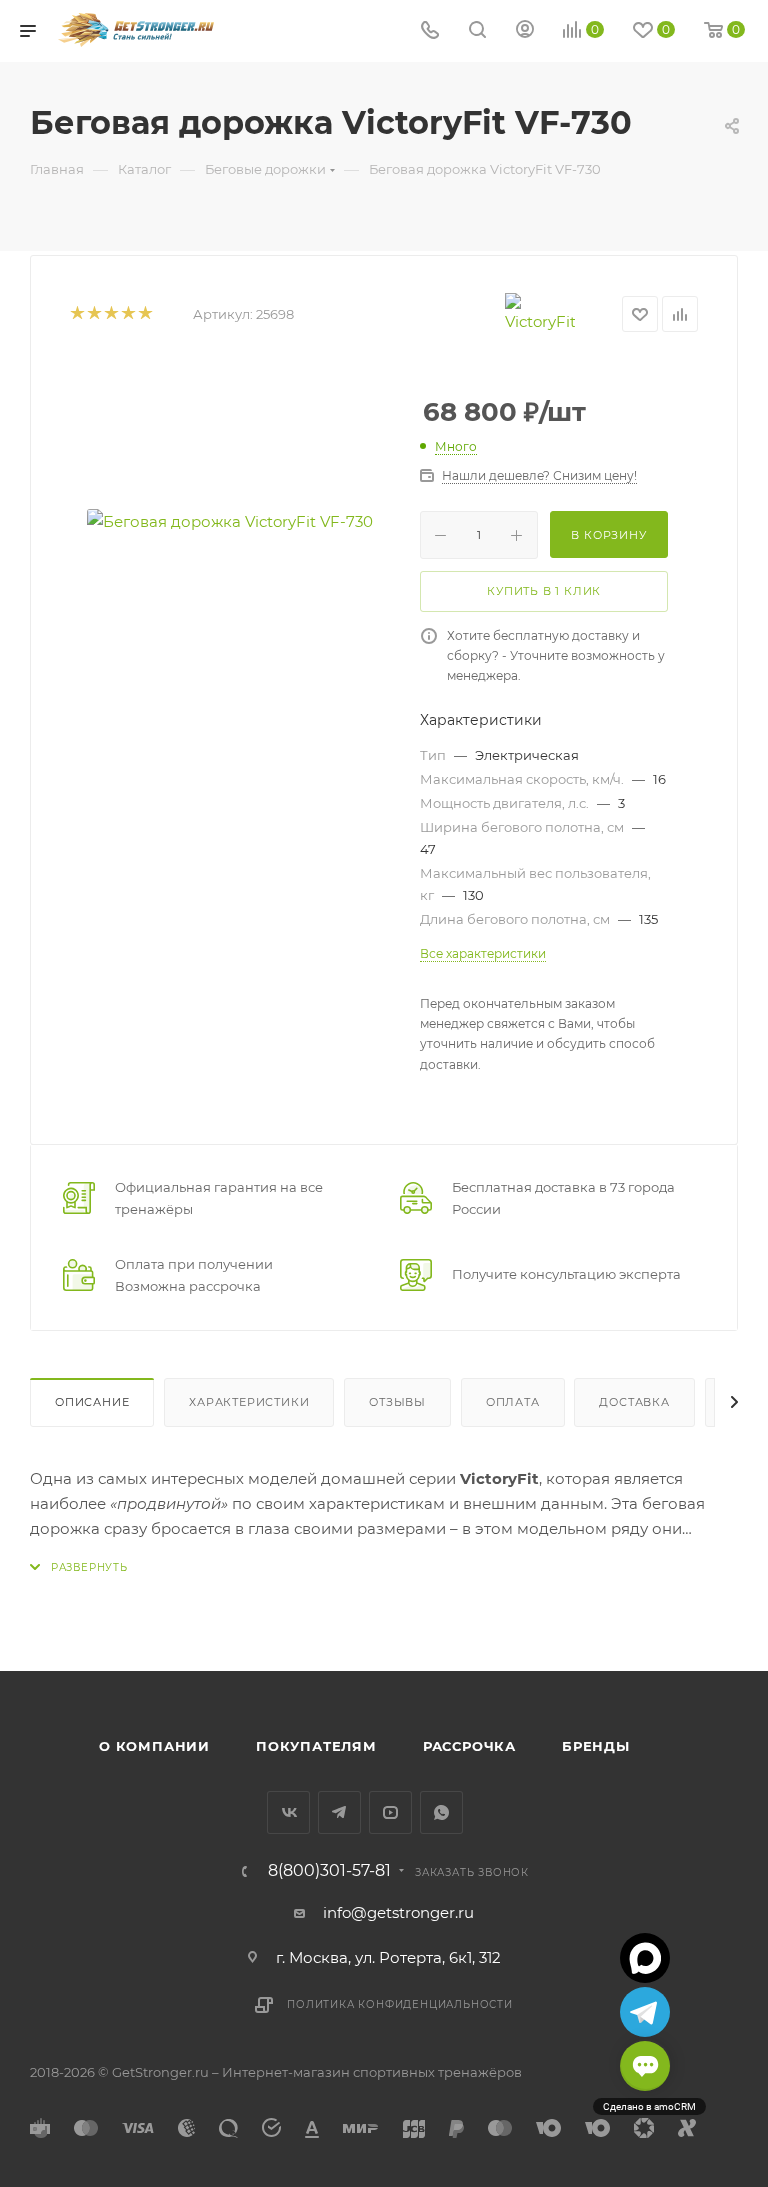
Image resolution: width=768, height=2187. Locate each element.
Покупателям (316, 1746)
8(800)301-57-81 (329, 1871)
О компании (154, 1746)
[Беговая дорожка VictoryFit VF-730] (230, 521)
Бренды (596, 1746)
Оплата (513, 1402)
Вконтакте (288, 1812)
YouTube (390, 1812)
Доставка (634, 1402)
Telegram (339, 1812)
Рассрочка (469, 1746)
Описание (92, 1402)
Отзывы (397, 1402)
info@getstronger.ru (398, 1912)
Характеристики (249, 1402)
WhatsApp (441, 1812)
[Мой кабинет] (525, 31)
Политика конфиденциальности (400, 2004)
